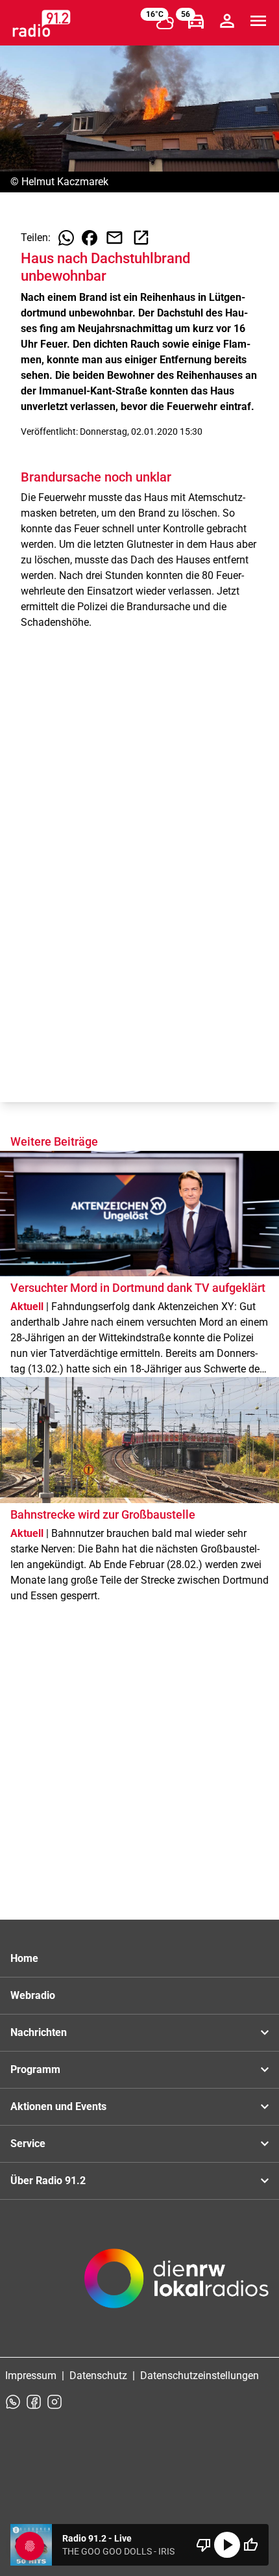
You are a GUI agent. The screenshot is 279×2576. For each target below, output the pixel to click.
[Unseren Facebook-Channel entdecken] (34, 2402)
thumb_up (250, 2545)
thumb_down (204, 2545)
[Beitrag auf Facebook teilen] (90, 238)
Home (24, 1958)
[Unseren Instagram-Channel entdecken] (55, 2402)
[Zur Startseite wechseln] (42, 23)
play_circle (227, 2545)
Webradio (33, 1995)
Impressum (31, 2376)
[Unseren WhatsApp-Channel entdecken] (13, 2402)
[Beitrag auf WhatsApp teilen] (66, 238)
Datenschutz (98, 2376)
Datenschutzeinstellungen (200, 2376)
